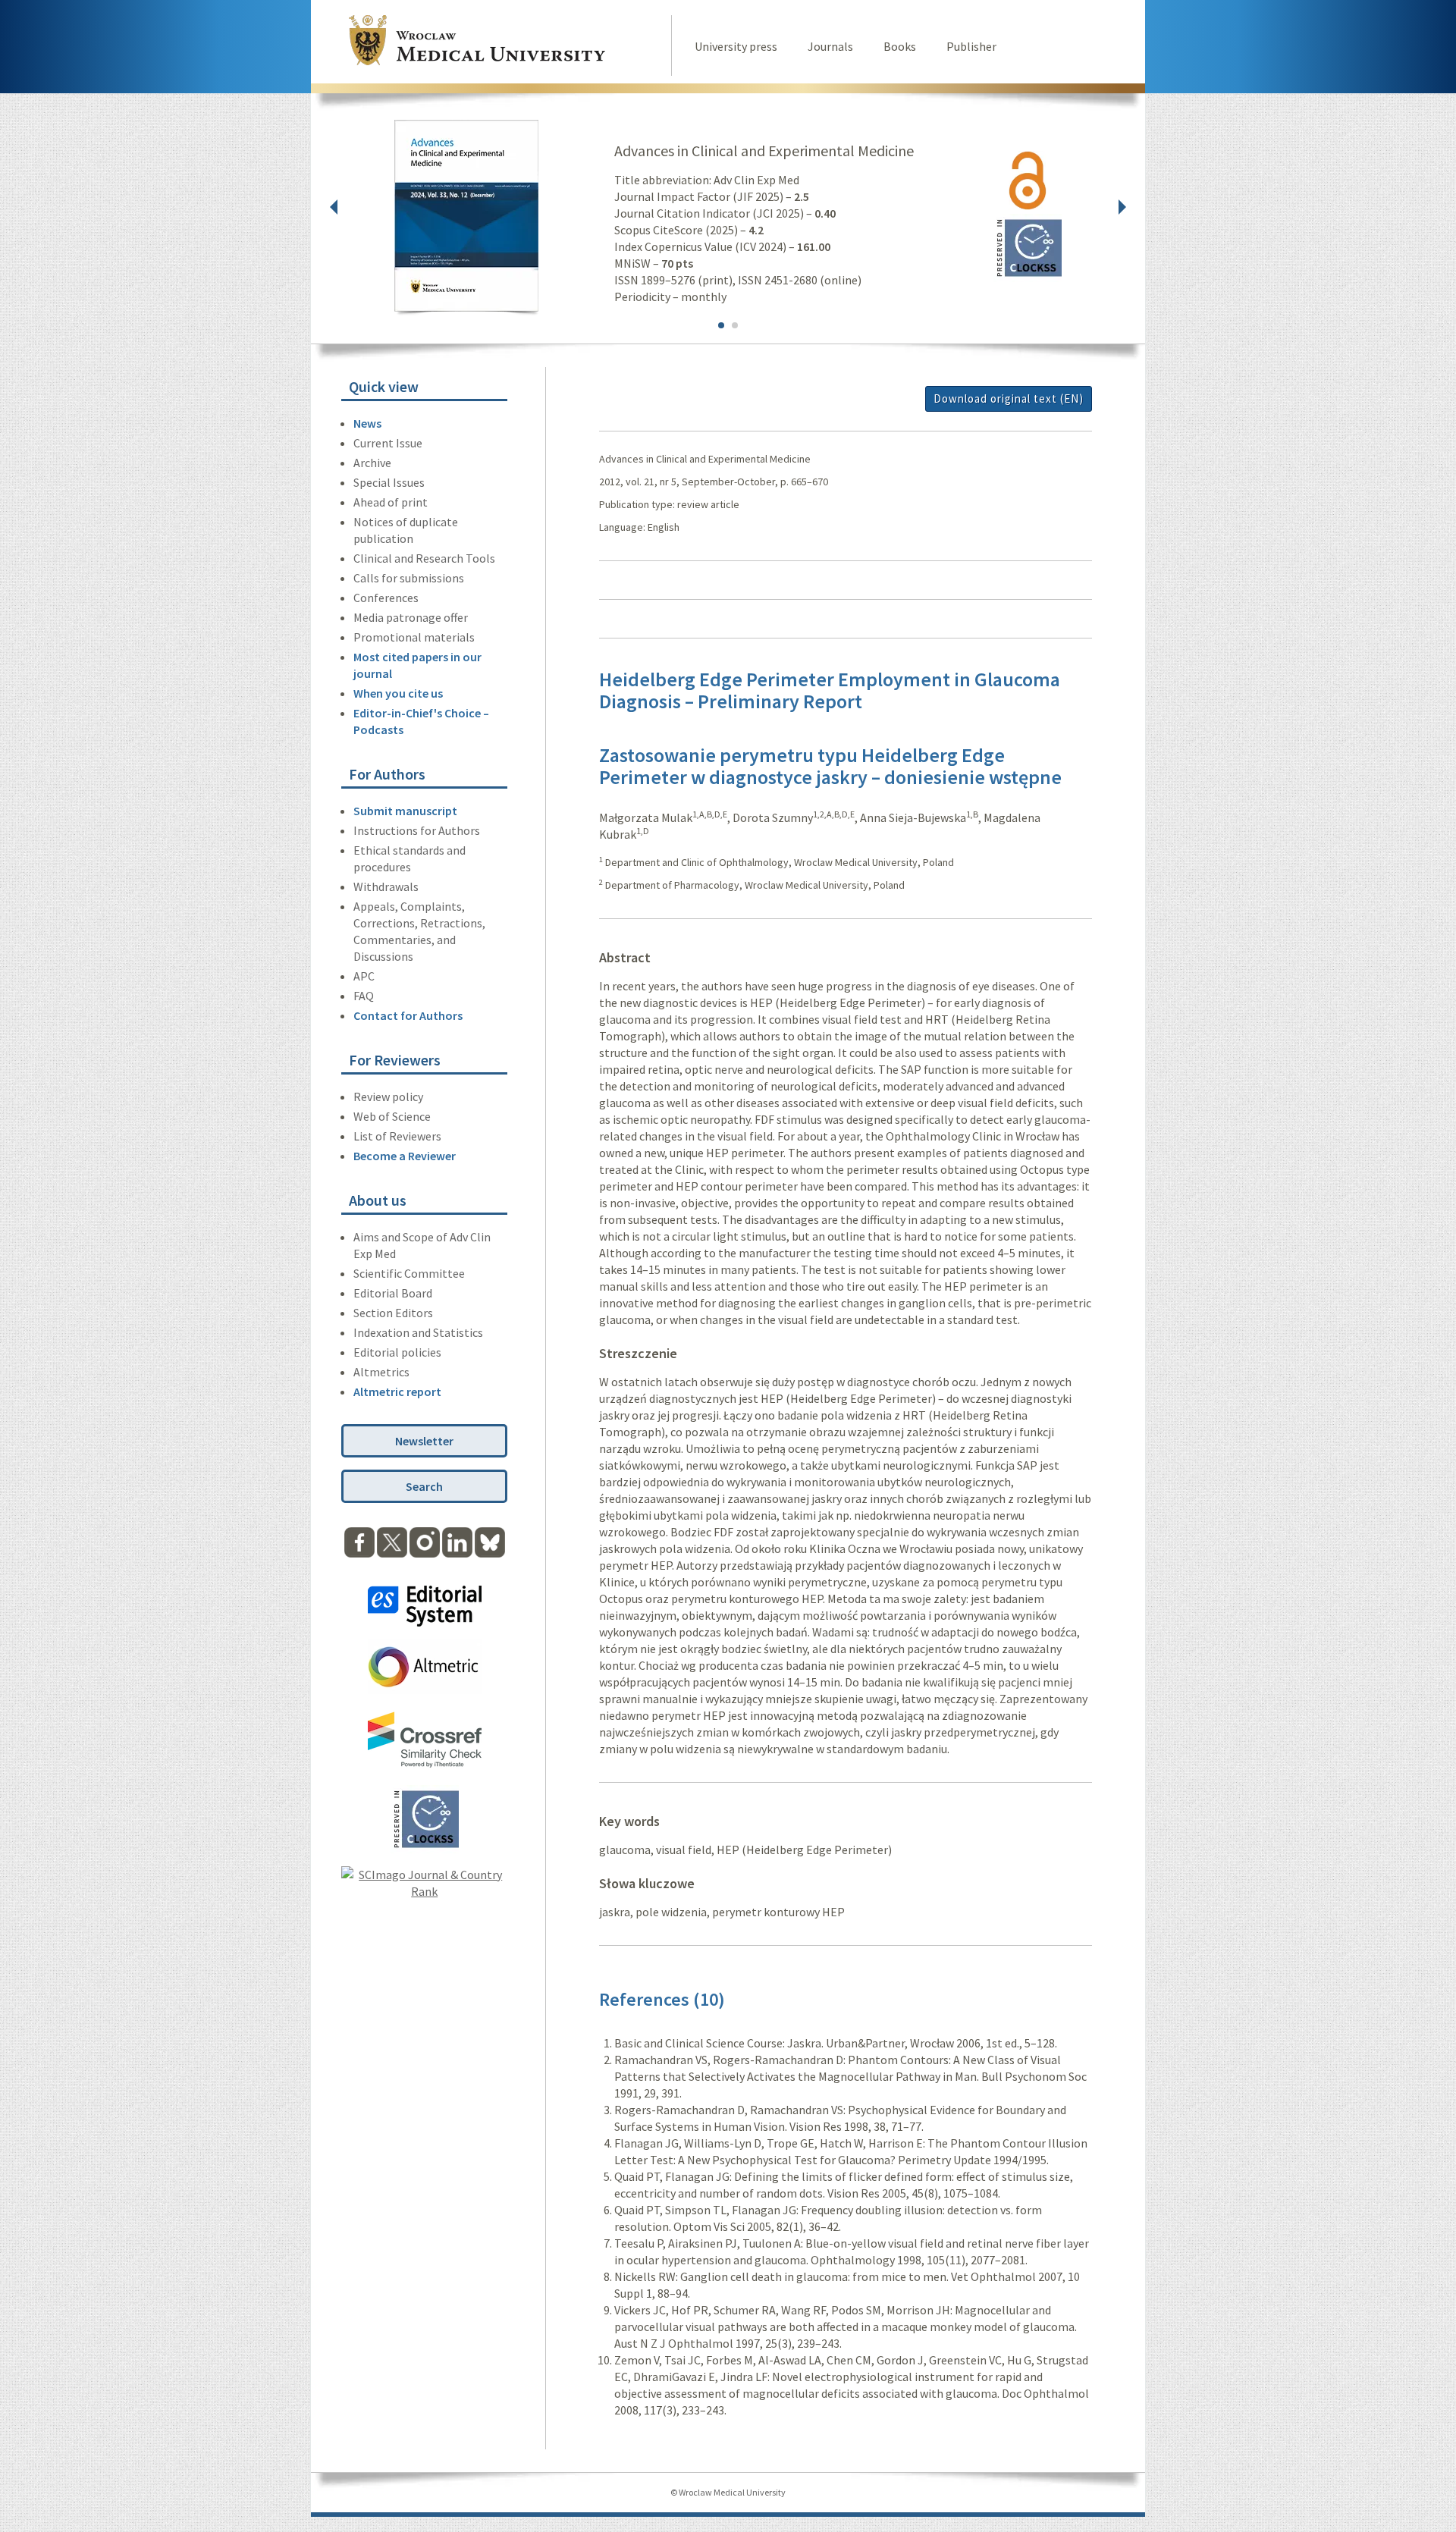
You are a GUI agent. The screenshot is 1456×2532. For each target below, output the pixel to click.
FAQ (364, 996)
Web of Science (392, 1116)
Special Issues (389, 482)
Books (900, 46)
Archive (372, 463)
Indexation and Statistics (418, 1332)
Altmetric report (397, 1392)
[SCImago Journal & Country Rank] (424, 1891)
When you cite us (398, 693)
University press (736, 46)
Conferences (386, 598)
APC (364, 976)
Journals (830, 46)
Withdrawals (386, 886)
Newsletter (424, 1441)
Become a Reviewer (405, 1156)
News (367, 423)
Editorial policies (397, 1352)
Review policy (388, 1097)
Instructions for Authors (417, 830)
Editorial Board (393, 1293)
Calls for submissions (409, 578)
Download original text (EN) (1009, 398)
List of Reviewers (397, 1136)
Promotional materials (414, 637)
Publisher (971, 46)
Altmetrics (381, 1372)
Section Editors (393, 1313)
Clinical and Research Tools (424, 558)
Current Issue (388, 443)
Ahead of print (391, 502)
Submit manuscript (405, 811)
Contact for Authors (408, 1015)
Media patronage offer (411, 617)
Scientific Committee (409, 1273)
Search (424, 1486)
